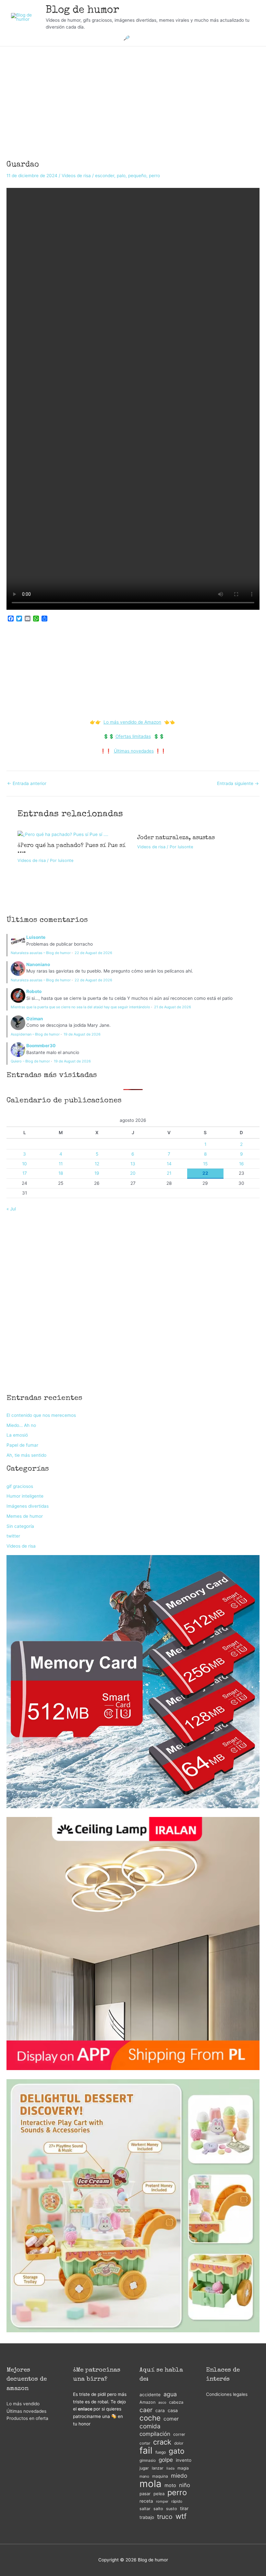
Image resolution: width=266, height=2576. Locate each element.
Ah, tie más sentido (26, 1455)
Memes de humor (25, 1516)
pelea (159, 2494)
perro (154, 176)
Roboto (34, 991)
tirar (184, 2508)
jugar (144, 2468)
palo (121, 176)
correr (179, 2434)
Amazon (147, 2402)
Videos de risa (76, 176)
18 (61, 1173)
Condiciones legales (227, 2394)
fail (146, 2451)
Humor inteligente (25, 1496)
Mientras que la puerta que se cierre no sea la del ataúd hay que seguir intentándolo (80, 1007)
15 (205, 1164)
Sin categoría (20, 1526)
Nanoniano (38, 964)
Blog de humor (83, 11)
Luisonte (36, 937)
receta (146, 2501)
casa (173, 2410)
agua (170, 2394)
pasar (145, 2494)
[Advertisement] (133, 94)
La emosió (17, 1435)
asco (162, 2403)
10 (24, 1164)
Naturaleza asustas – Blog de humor (41, 953)
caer (146, 2410)
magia (183, 2468)
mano (144, 2476)
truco (165, 2517)
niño (185, 2485)
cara (160, 2410)
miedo (179, 2476)
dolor (179, 2443)
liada (170, 2468)
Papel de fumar (22, 1445)
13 (133, 1164)
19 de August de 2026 (82, 1034)
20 (133, 1173)
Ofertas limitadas (133, 736)
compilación (155, 2434)
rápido (177, 2501)
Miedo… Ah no (21, 1425)
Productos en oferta (27, 2418)
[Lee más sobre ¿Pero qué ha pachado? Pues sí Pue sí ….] (63, 834)
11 (61, 1164)
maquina (160, 2476)
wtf (181, 2516)
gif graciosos (20, 1486)
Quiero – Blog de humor (30, 1061)
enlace (85, 2409)
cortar (145, 2443)
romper (162, 2501)
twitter (13, 1536)
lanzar (158, 2468)
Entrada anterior (27, 784)
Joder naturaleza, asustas (176, 838)
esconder (105, 176)
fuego (161, 2452)
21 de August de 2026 (173, 1007)
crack (162, 2442)
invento (184, 2460)
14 (169, 1164)
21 (169, 1173)
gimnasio (148, 2460)
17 (25, 1173)
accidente (150, 2395)
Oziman (35, 1019)
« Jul (11, 1209)
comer (171, 2419)
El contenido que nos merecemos (41, 1415)
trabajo (147, 2517)
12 (97, 1164)
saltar (145, 2509)
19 (97, 1173)
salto (158, 2509)
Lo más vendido (23, 2404)
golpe (166, 2460)
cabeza (176, 2402)
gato (177, 2451)
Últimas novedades (134, 751)
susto (172, 2509)
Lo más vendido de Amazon (132, 722)
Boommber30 (41, 1046)
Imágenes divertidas (28, 1506)
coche (150, 2418)
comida (150, 2426)
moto (170, 2485)
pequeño (137, 176)
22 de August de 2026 (93, 953)
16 (242, 1164)
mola (151, 2484)
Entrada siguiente (238, 784)
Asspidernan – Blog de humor (35, 1034)
